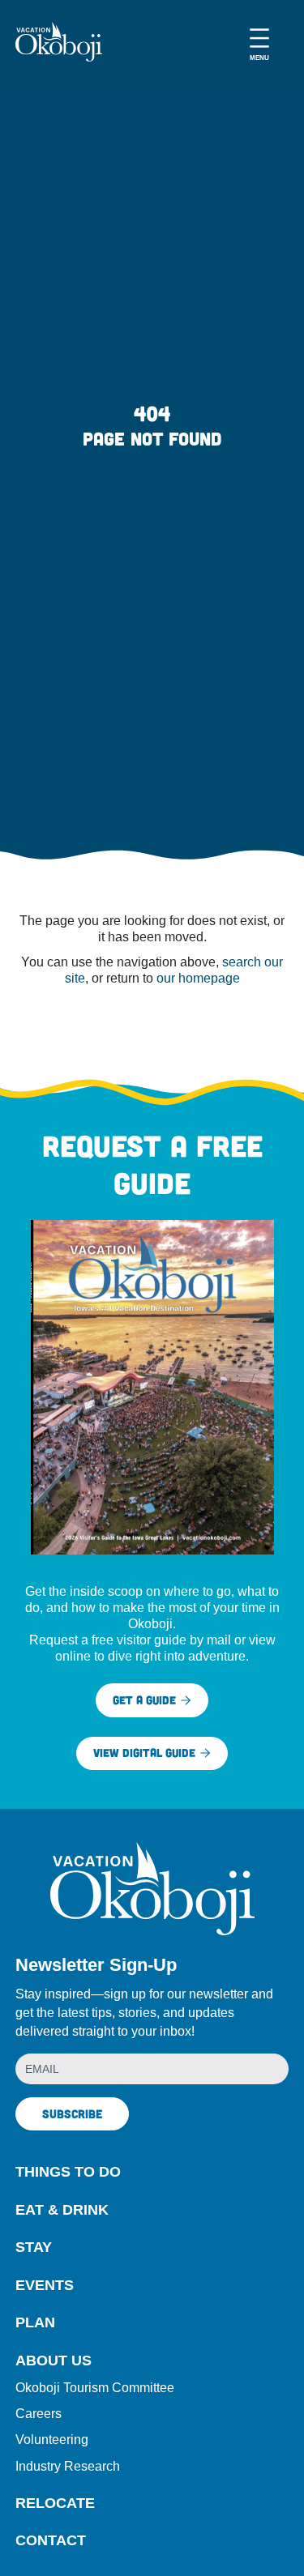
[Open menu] (259, 42)
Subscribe (72, 2113)
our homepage (198, 978)
